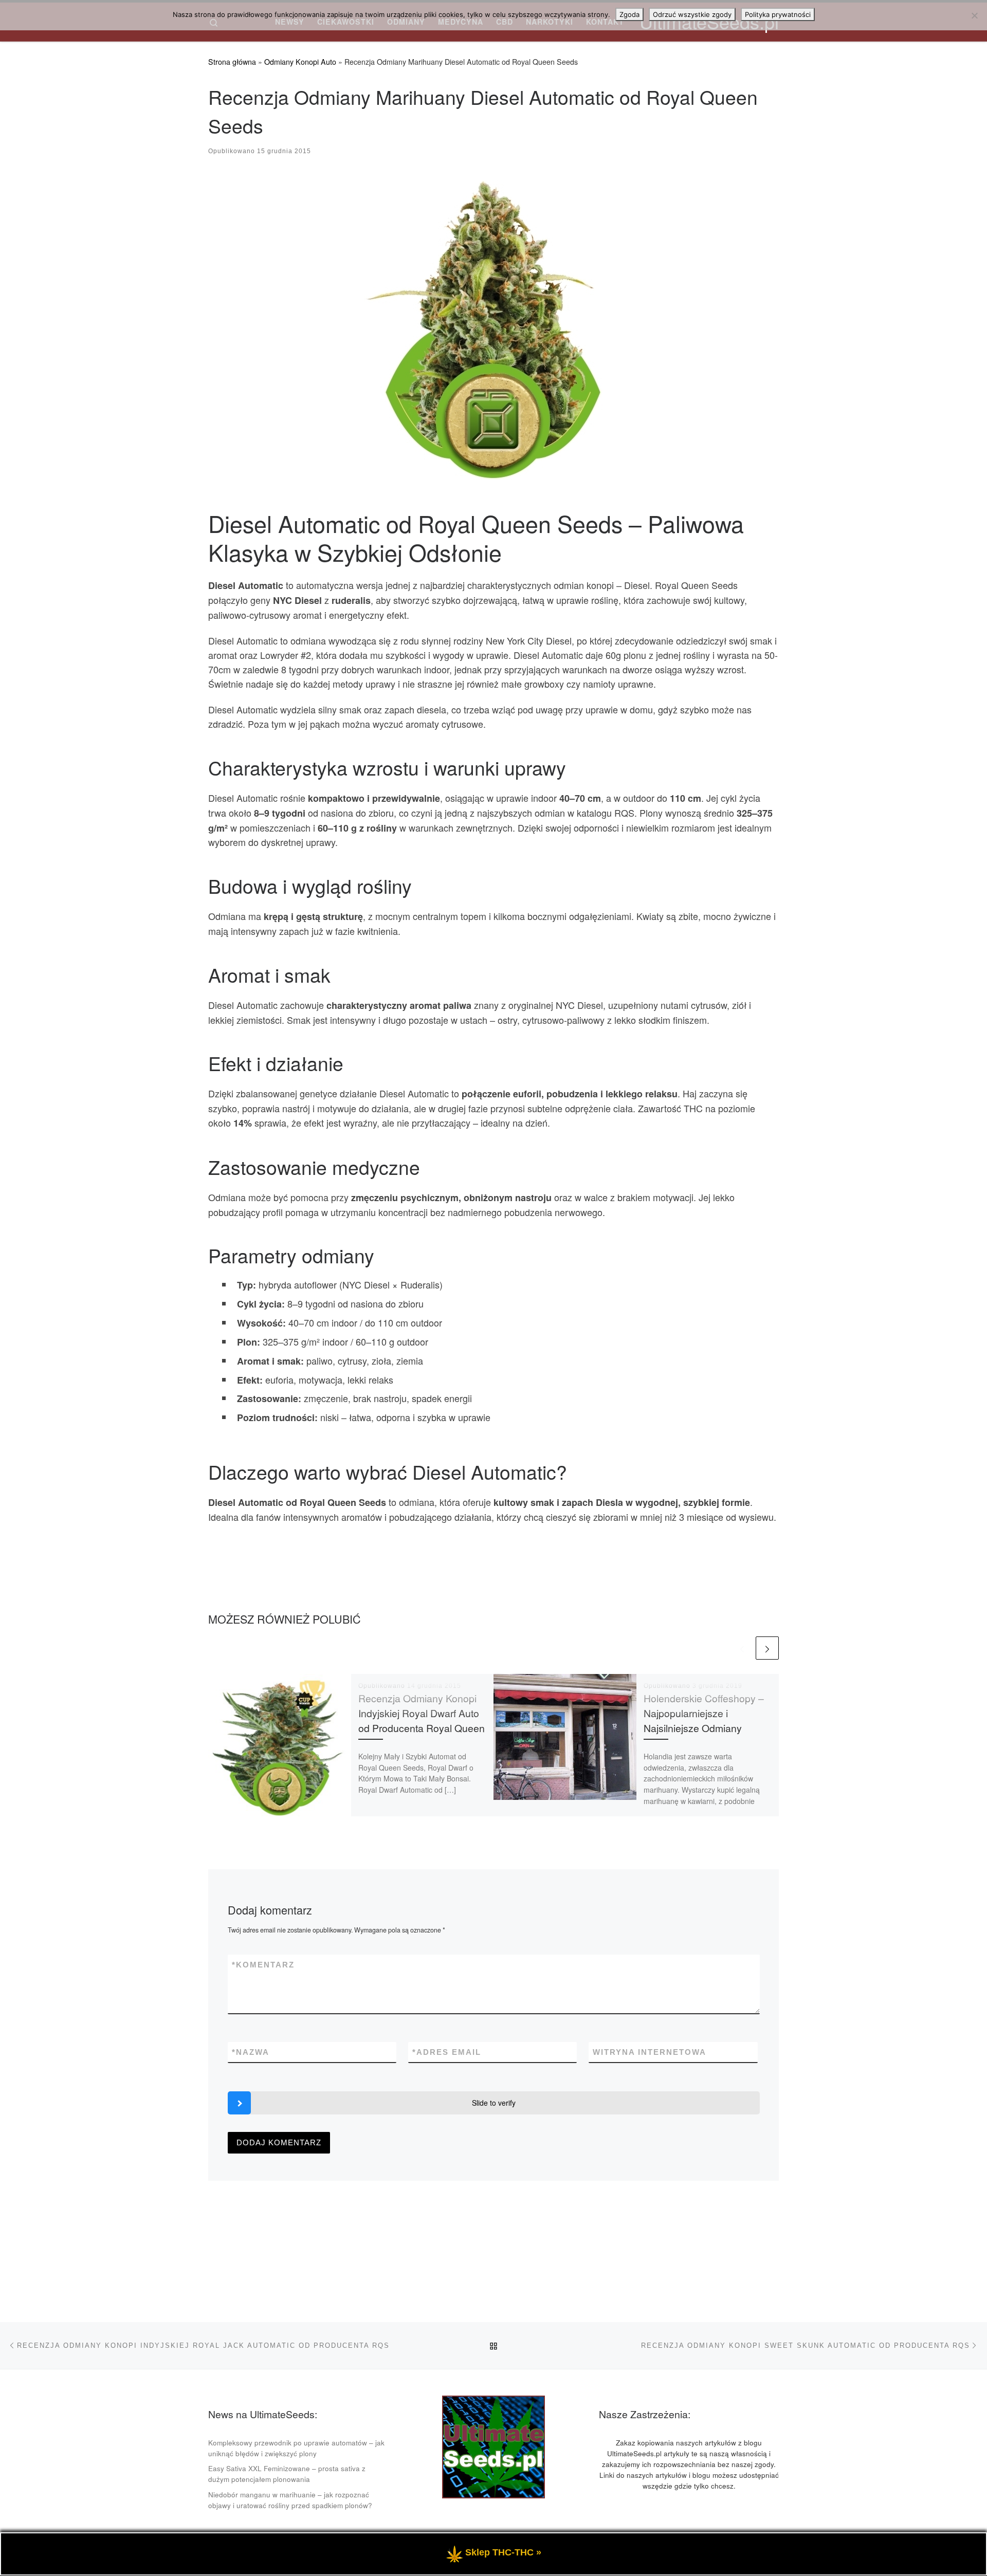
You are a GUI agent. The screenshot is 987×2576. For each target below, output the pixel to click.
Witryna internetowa (650, 2052)
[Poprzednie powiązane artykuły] (742, 1648)
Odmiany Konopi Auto (300, 62)
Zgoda (629, 14)
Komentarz (263, 1965)
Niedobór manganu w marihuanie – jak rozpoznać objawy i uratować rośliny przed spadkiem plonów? (290, 2500)
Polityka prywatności (778, 14)
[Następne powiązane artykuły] (767, 1648)
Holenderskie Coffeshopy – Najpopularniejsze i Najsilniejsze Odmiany (704, 1713)
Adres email (447, 2052)
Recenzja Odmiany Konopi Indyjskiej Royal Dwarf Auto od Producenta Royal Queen (422, 1713)
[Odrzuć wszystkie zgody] (974, 15)
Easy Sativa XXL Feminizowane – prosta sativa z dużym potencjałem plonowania (287, 2474)
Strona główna (232, 62)
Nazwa (251, 2052)
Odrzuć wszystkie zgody (692, 14)
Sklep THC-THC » (503, 2553)
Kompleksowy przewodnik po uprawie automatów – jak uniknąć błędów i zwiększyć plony (296, 2448)
